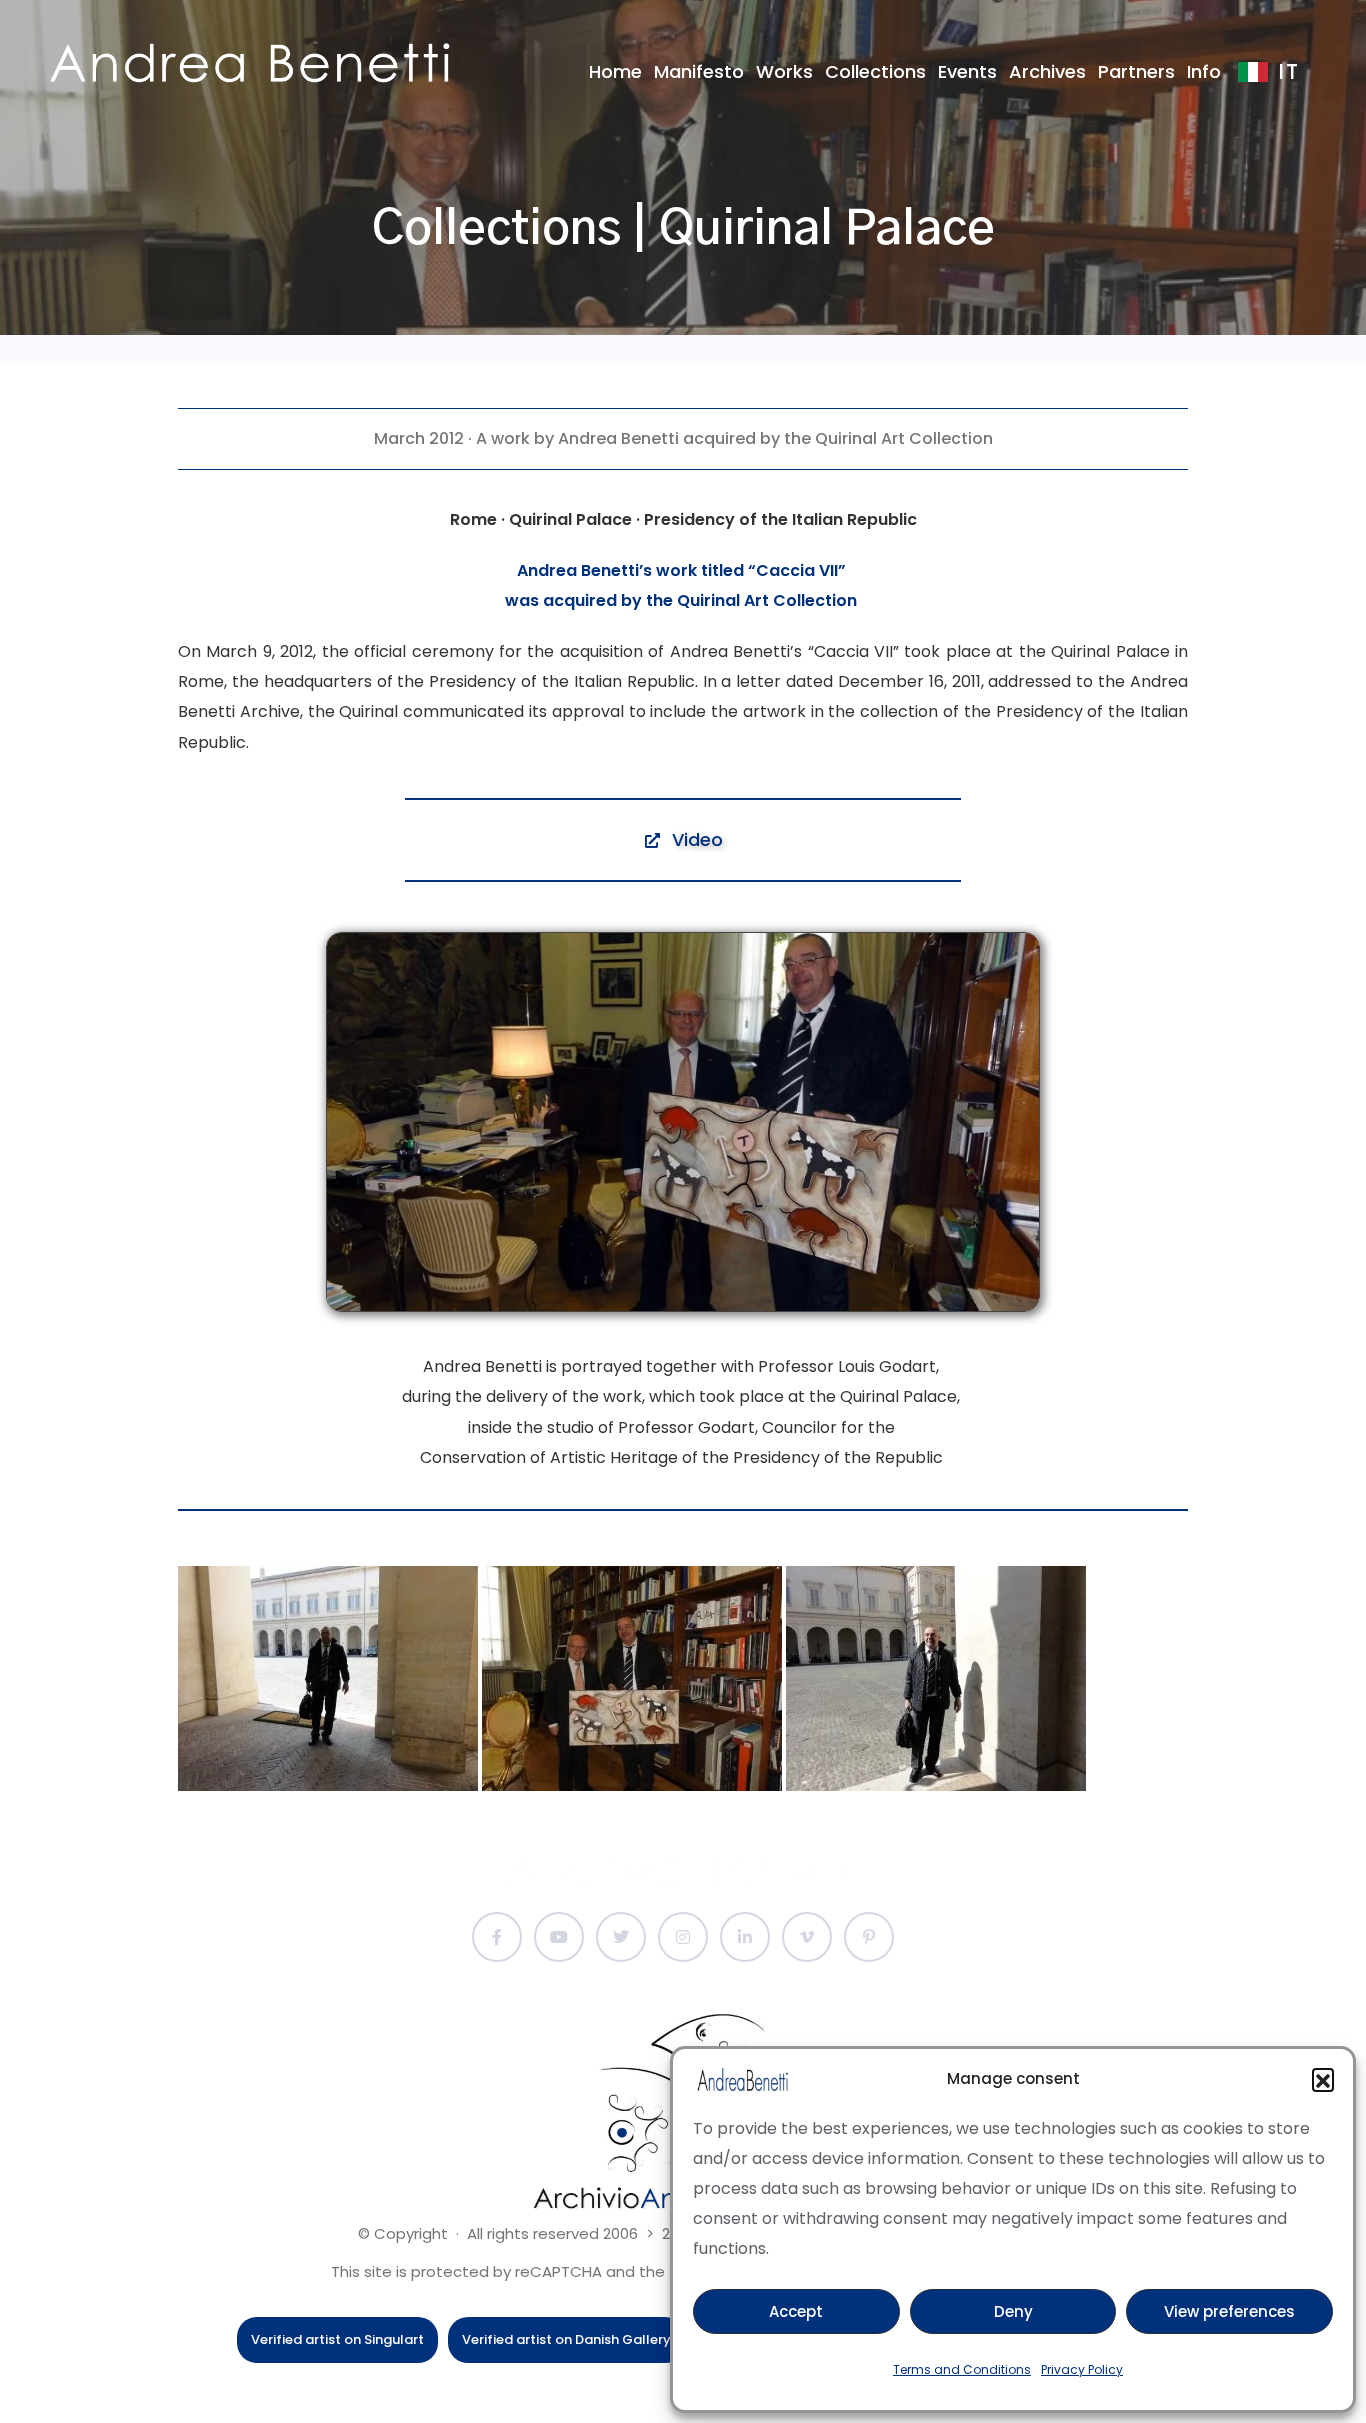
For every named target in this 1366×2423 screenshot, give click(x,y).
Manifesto (699, 71)
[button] (1323, 2079)
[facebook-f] (497, 1937)
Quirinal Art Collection (767, 600)
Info (1204, 71)
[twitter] (621, 1937)
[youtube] (559, 1937)
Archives (1047, 71)
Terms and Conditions (962, 2369)
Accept (796, 2311)
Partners (1136, 71)
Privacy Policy (1082, 2369)
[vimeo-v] (807, 1937)
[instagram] (683, 1937)
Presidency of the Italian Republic (561, 681)
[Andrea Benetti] (250, 63)
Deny (1013, 2311)
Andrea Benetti (618, 438)
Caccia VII (797, 570)
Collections (875, 71)
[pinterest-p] (869, 1937)
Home (615, 71)
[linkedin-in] (745, 1937)
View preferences (1229, 2311)
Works (784, 71)
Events (967, 71)
